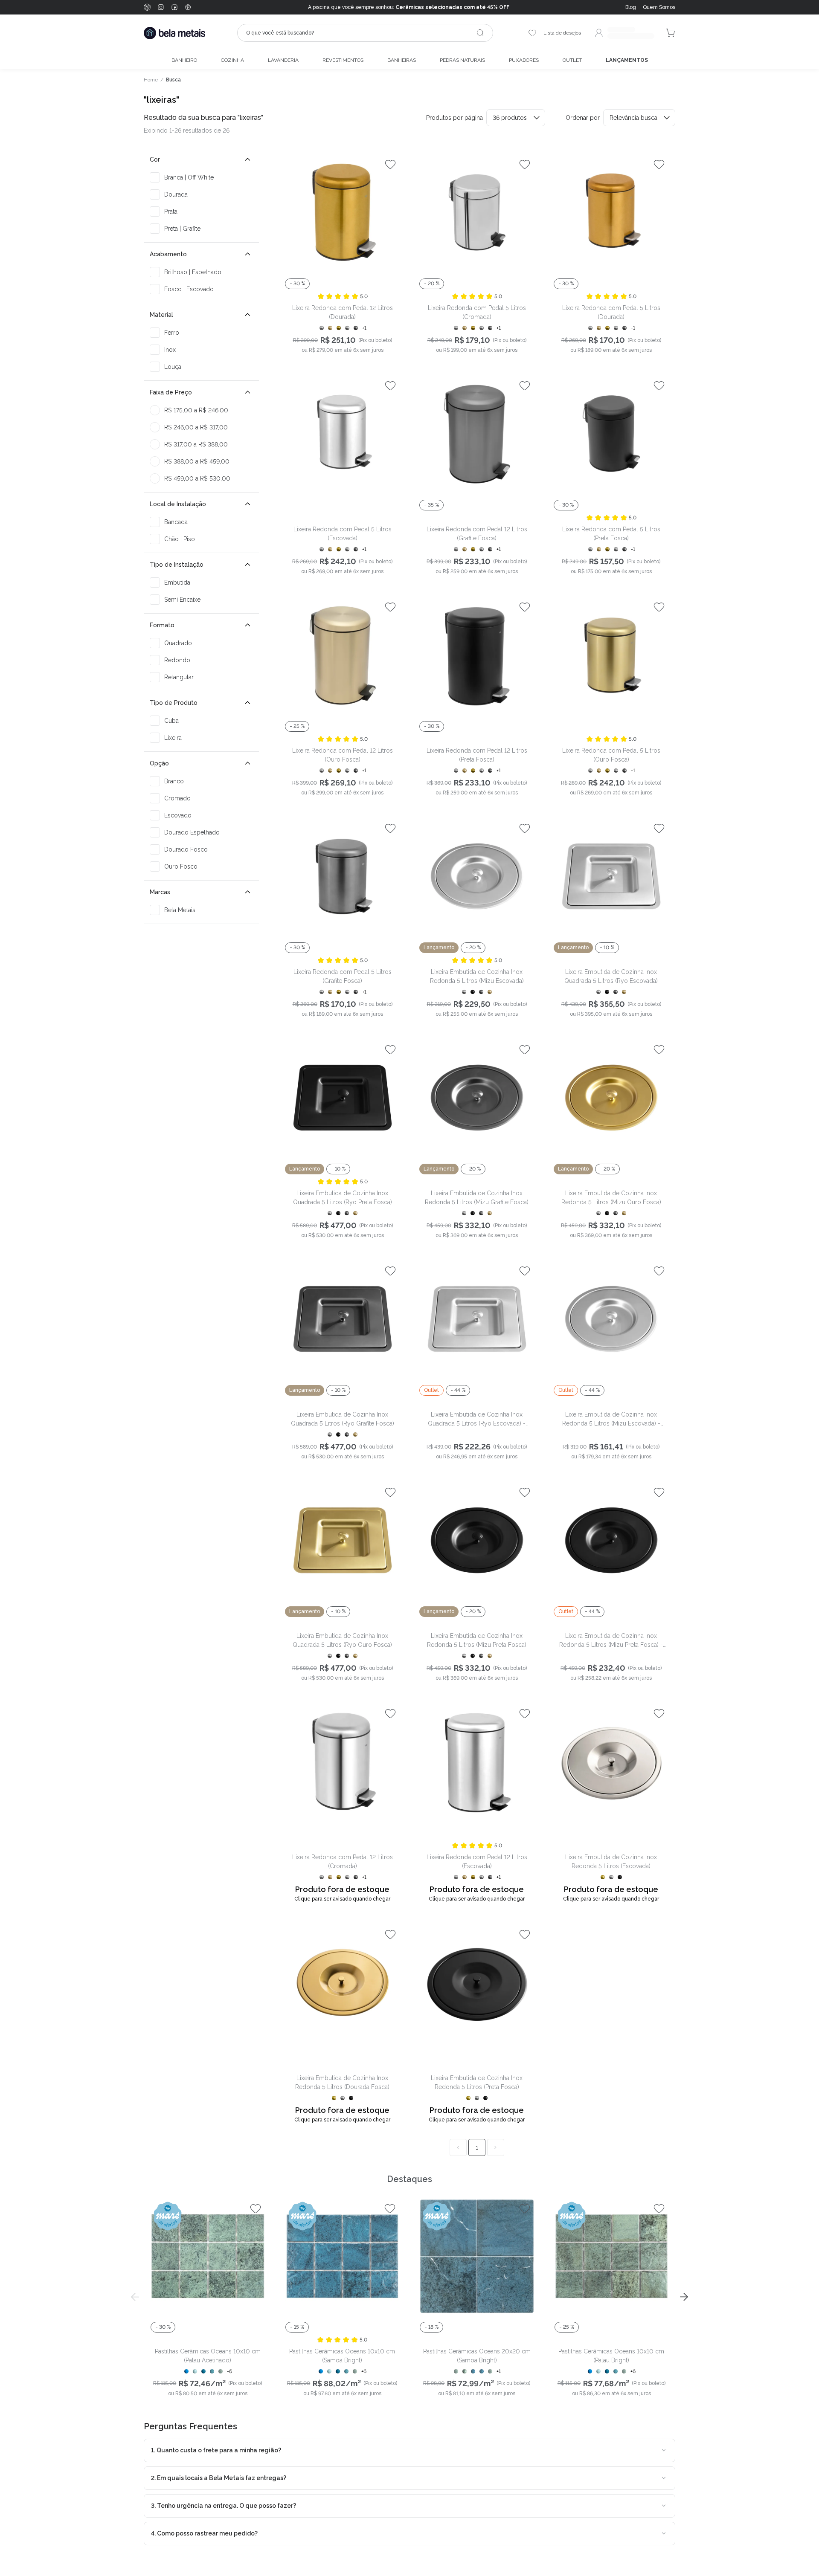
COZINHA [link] (232, 60)
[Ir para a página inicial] (174, 33)
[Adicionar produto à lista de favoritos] (390, 164)
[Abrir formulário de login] (624, 33)
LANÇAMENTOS (627, 60)
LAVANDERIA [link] (283, 60)
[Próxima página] (496, 2147)
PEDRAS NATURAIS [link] (462, 60)
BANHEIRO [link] (184, 60)
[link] (659, 7)
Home (151, 80)
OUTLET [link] (572, 60)
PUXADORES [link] (524, 60)
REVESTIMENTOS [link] (343, 60)
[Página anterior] (458, 2147)
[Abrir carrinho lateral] (671, 33)
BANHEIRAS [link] (402, 60)
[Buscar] (480, 33)
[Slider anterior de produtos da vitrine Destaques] (135, 2297)
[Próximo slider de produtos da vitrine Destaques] (684, 2297)
